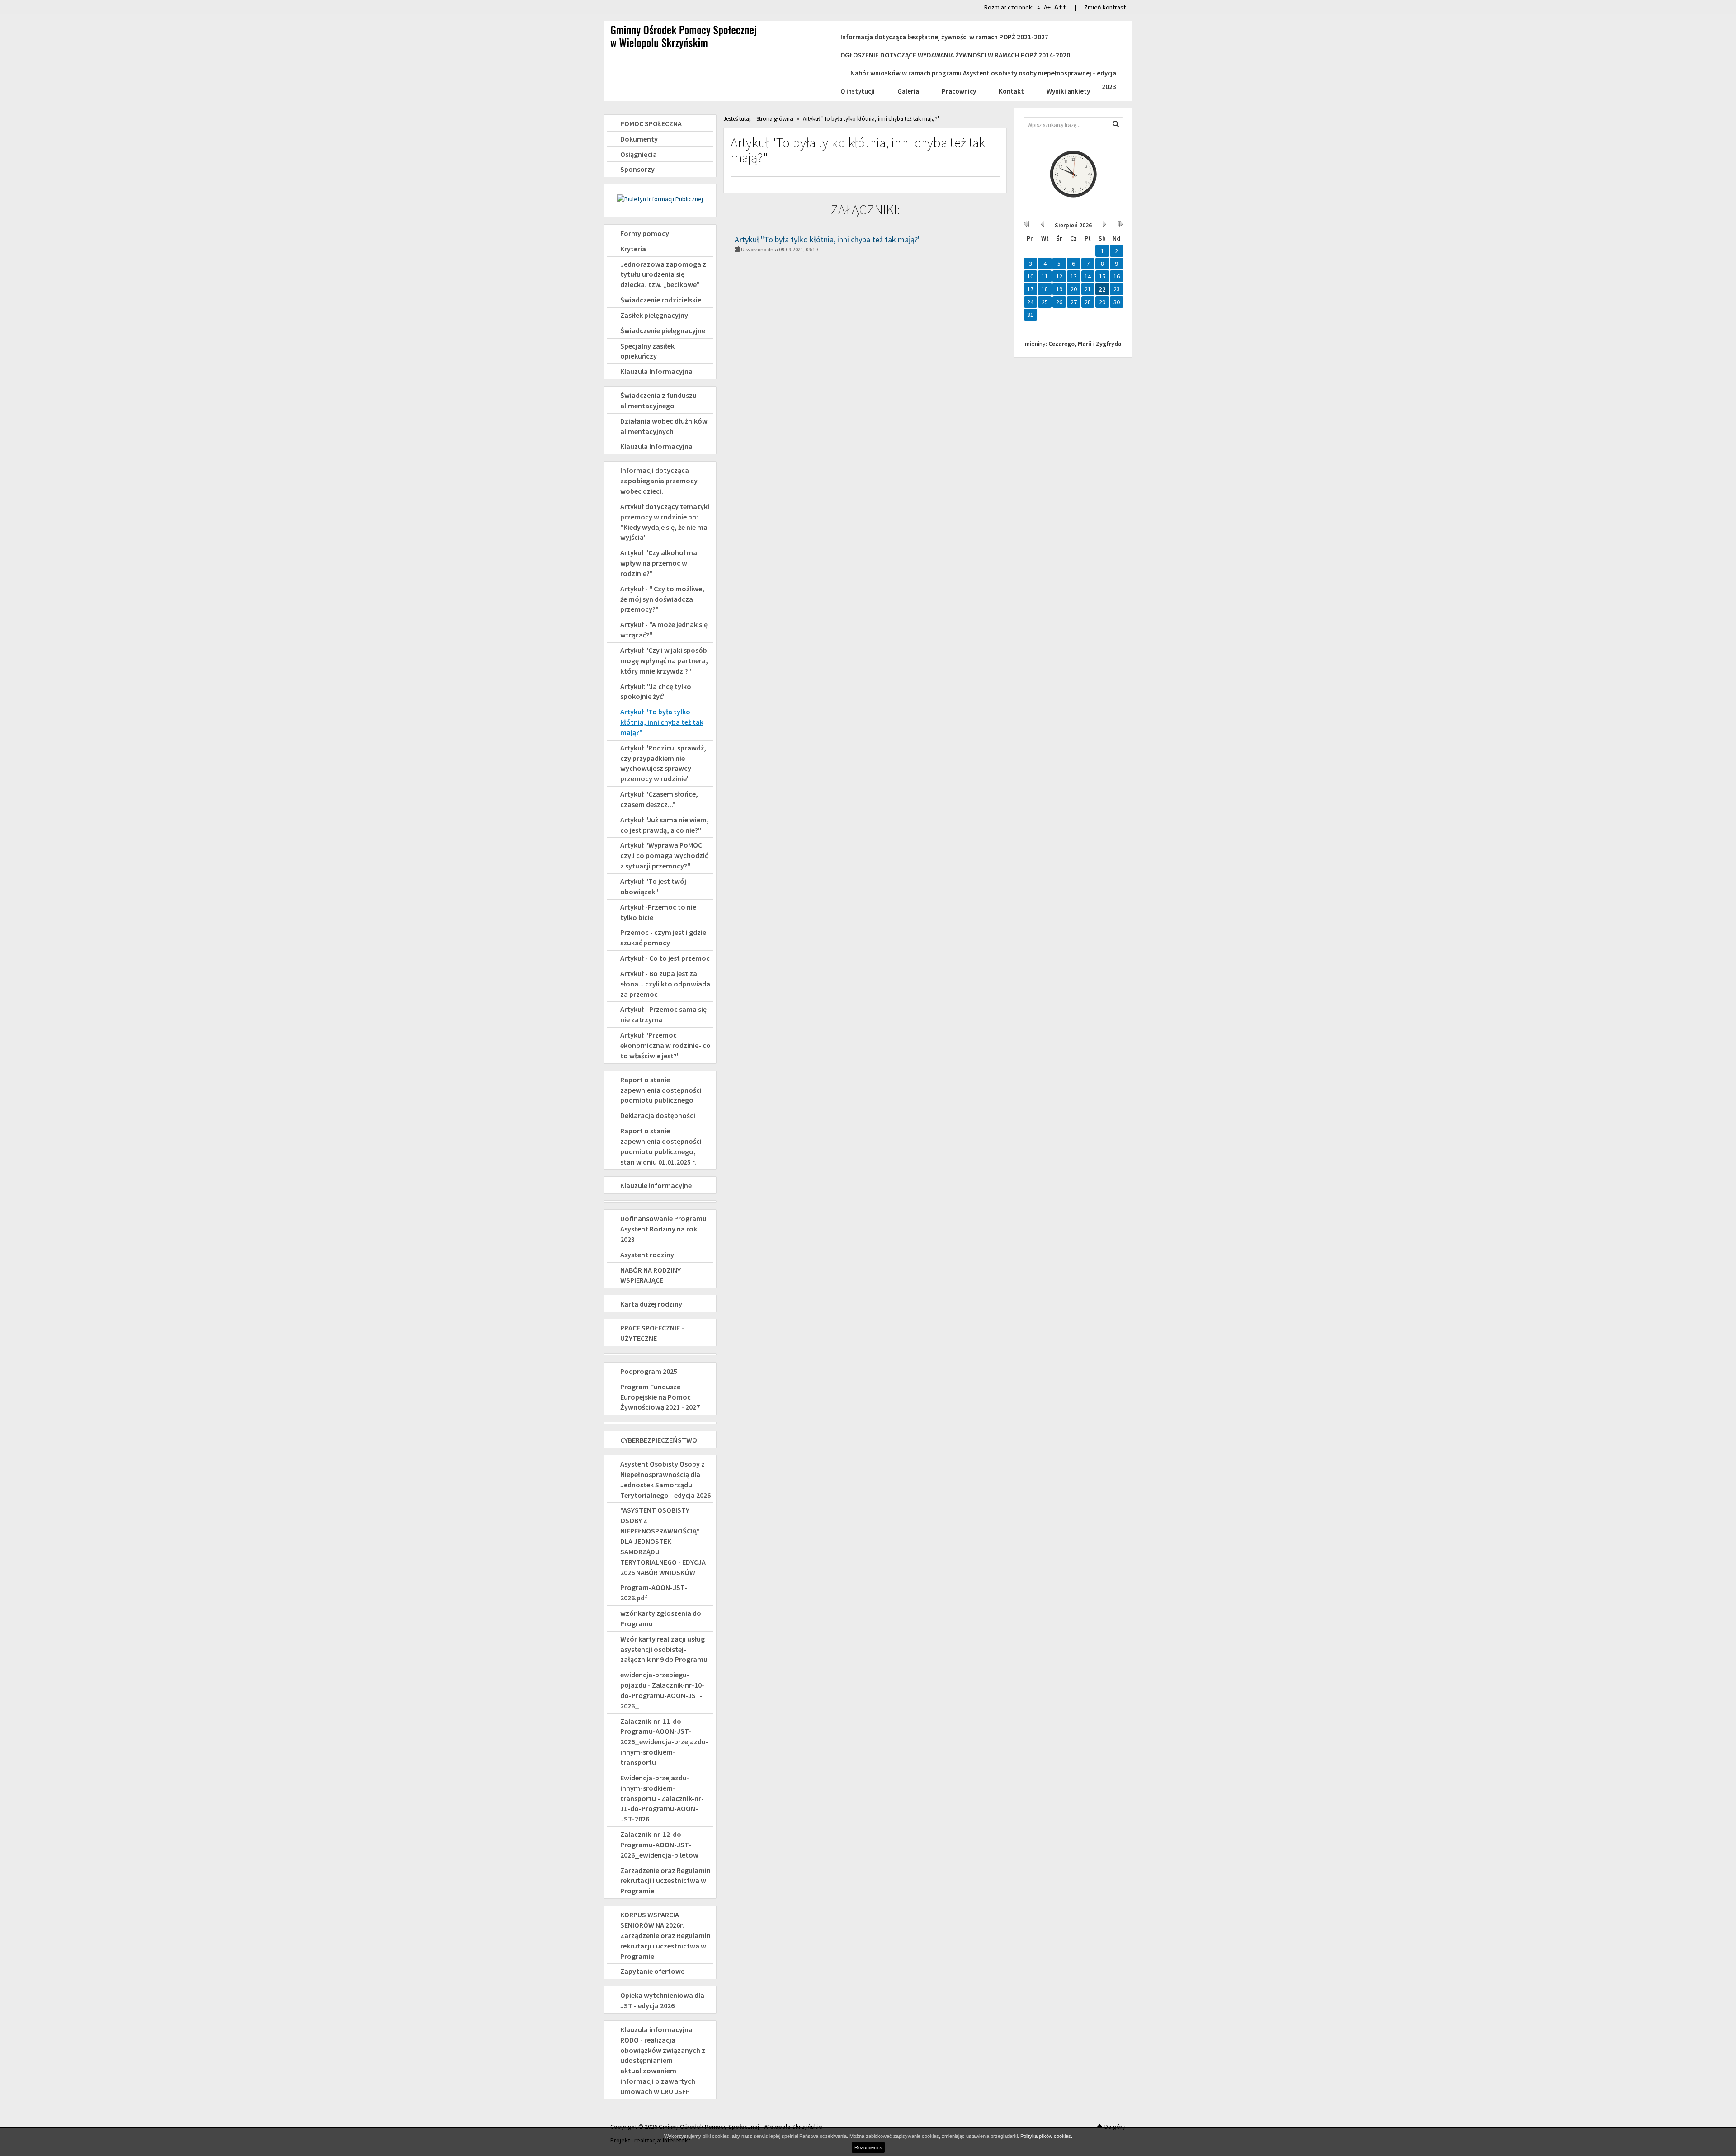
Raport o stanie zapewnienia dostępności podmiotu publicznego (661, 1090)
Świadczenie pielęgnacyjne (663, 330)
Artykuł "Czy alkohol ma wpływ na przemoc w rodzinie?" (659, 563)
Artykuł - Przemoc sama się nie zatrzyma (663, 1014)
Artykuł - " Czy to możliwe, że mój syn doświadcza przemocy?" (662, 599)
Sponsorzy (637, 169)
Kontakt (1011, 91)
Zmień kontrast (1105, 7)
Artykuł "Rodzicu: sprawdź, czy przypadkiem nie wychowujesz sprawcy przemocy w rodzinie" (663, 763)
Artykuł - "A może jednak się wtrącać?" (664, 630)
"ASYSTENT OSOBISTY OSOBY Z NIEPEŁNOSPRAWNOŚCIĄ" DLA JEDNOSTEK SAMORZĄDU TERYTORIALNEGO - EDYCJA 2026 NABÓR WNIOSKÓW (663, 1541)
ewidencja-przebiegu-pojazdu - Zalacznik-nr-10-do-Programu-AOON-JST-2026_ (662, 1690)
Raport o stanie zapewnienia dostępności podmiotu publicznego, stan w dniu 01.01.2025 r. (661, 1146)
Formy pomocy (645, 233)
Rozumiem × (868, 2147)
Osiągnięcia (639, 154)
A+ (1047, 7)
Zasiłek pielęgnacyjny (654, 315)
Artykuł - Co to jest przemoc (665, 958)
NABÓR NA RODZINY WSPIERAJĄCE (651, 1275)
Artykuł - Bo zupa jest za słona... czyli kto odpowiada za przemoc (665, 984)
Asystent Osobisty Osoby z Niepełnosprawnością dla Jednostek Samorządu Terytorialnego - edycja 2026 (665, 1479)
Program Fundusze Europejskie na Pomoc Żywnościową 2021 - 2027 (660, 1397)
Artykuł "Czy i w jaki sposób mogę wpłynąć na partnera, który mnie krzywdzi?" (664, 660)
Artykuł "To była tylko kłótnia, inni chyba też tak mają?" (662, 722)
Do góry (1114, 2127)
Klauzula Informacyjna (656, 371)
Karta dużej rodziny (651, 1304)
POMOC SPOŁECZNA (651, 123)
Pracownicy (959, 91)
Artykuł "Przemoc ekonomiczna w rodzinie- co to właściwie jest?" (665, 1045)
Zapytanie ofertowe (652, 1971)
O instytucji (858, 91)
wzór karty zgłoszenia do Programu (661, 1618)
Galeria (908, 91)
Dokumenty (639, 139)
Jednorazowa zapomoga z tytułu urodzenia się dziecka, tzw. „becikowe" (663, 274)
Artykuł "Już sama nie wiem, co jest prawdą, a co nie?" (665, 825)
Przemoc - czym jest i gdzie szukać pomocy (663, 937)
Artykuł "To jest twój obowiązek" (653, 886)
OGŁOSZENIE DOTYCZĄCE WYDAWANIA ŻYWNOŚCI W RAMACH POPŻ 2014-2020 (955, 55)
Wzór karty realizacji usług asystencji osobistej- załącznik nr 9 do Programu (664, 1649)
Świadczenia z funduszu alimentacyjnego (658, 400)
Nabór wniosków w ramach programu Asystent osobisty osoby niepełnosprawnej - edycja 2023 (983, 74)
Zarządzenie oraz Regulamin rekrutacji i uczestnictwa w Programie (665, 1881)
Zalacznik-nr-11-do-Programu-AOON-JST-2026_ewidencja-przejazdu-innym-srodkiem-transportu (664, 1742)
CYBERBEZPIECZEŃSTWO (659, 1440)
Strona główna (775, 119)
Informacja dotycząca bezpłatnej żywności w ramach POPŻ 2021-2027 (944, 37)
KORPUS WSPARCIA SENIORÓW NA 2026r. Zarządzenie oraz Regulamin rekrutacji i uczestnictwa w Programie (665, 1935)
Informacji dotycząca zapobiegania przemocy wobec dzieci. (659, 481)
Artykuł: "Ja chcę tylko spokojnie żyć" (656, 691)
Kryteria (633, 249)
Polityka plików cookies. (1046, 2136)
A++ (1060, 7)
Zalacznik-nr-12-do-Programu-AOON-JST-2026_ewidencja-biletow (659, 1845)
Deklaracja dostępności (658, 1115)
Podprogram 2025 (649, 1371)
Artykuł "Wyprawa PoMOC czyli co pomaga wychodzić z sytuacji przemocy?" (664, 855)
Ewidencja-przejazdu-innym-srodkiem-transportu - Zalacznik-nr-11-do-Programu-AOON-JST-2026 (662, 1798)
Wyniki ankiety (1068, 91)
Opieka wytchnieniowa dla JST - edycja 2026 (662, 2000)
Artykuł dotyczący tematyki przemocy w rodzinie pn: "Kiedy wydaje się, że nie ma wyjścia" (665, 522)
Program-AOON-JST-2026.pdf (654, 1592)
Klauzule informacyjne (656, 1185)
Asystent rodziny (647, 1255)
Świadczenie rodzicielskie (661, 300)
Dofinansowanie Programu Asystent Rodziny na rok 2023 (663, 1229)
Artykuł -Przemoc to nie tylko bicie (658, 912)
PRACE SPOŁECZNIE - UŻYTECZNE (652, 1333)
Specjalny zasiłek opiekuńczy (647, 351)
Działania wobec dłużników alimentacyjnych (664, 426)
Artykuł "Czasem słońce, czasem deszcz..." (659, 799)
